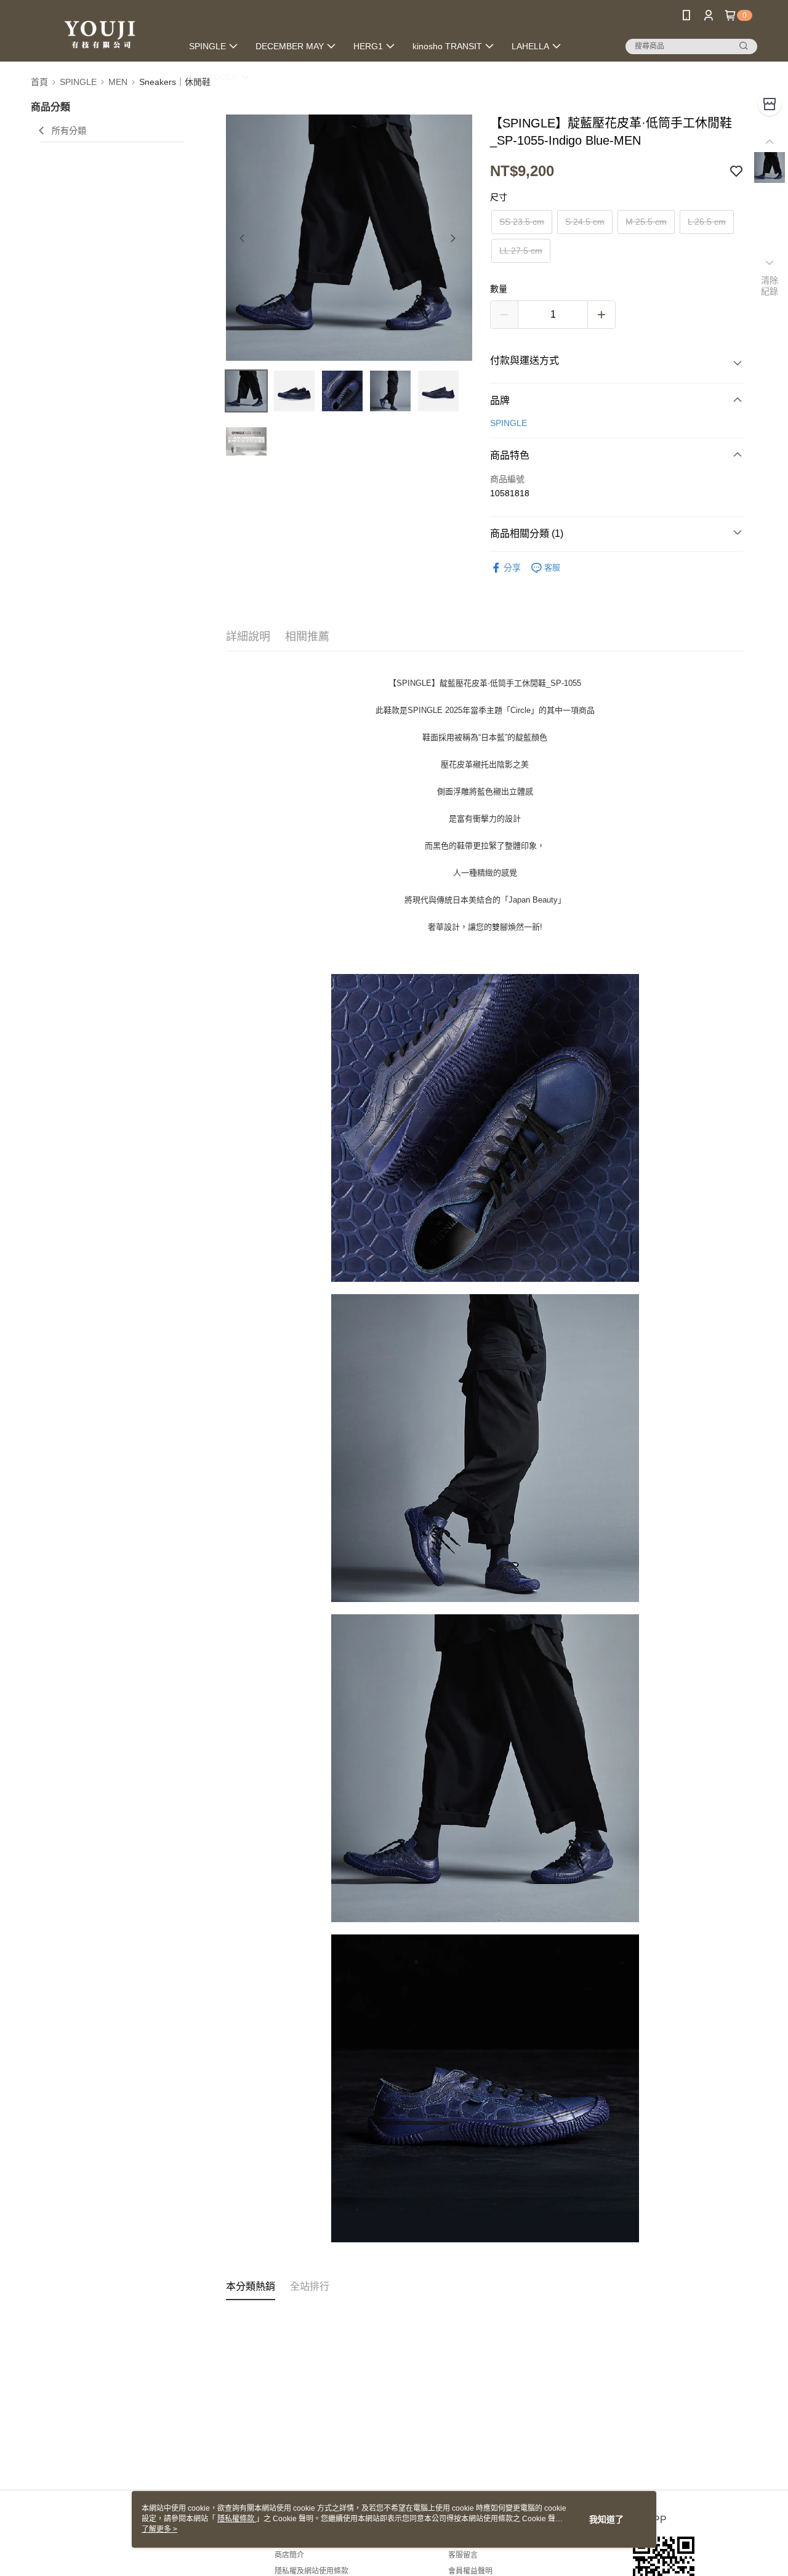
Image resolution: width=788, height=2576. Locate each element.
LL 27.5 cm (521, 251)
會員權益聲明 (470, 2571)
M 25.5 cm (646, 222)
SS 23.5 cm (522, 222)
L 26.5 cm (707, 222)
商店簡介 (289, 2555)
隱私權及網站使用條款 (312, 2571)
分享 (512, 568)
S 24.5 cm (585, 222)
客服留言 (463, 2555)
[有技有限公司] (99, 32)
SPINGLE (509, 423)
